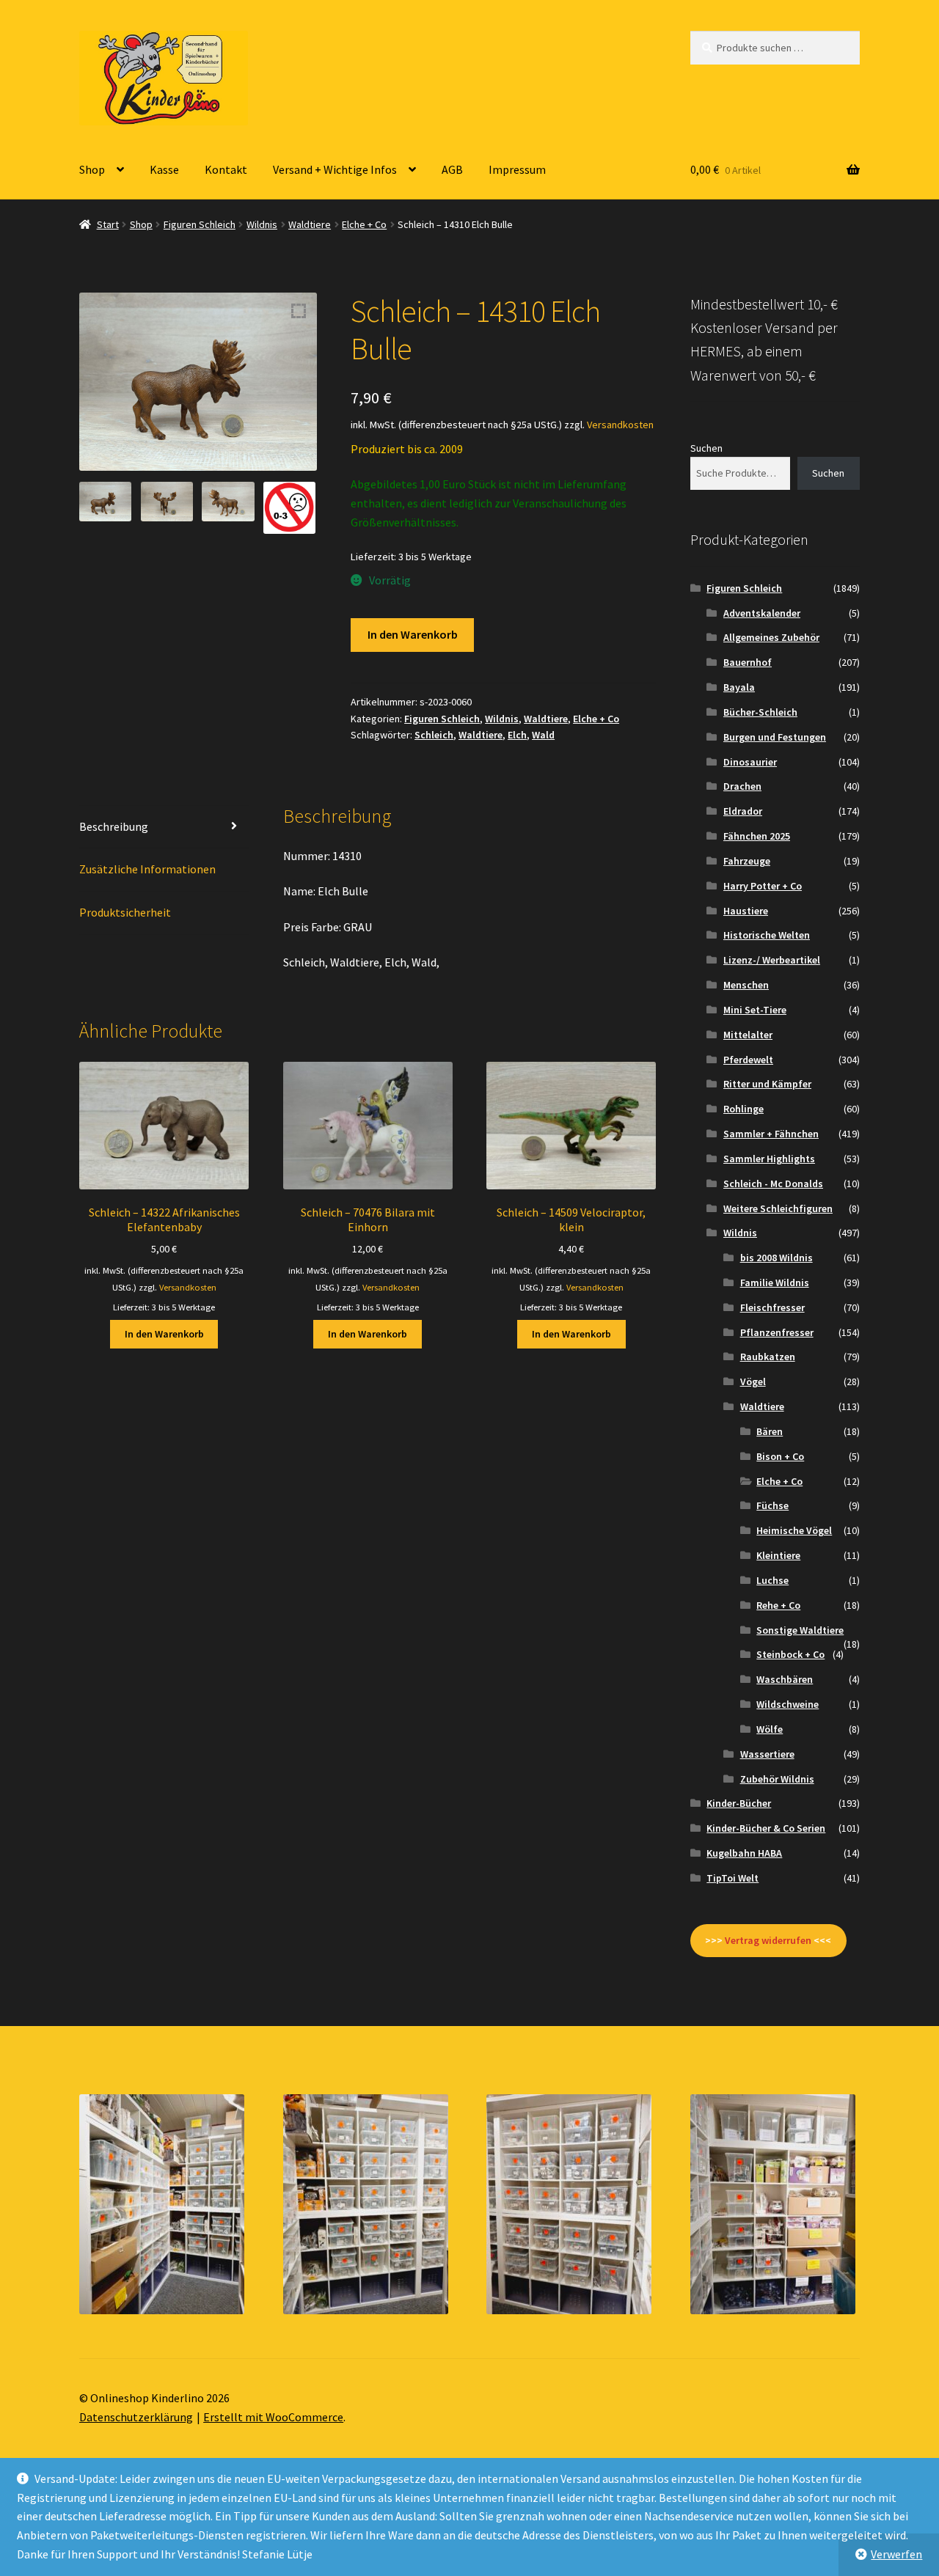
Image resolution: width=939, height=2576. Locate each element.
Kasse (164, 169)
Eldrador (743, 811)
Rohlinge (743, 1109)
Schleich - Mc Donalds (773, 1184)
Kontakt (226, 169)
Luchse (772, 1580)
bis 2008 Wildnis (777, 1258)
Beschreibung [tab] (114, 826)
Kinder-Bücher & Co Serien (766, 1828)
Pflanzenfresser (777, 1332)
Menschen (746, 985)
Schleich (434, 735)
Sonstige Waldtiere (800, 1630)
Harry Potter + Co (763, 886)
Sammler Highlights (769, 1159)
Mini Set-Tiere (755, 1010)
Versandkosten (620, 425)
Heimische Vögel (794, 1530)
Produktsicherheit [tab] (125, 912)
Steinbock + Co (790, 1654)
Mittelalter (748, 1035)
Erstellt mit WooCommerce (273, 2417)
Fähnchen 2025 (757, 836)
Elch (517, 735)
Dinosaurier (750, 762)
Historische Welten (767, 935)
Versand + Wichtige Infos (335, 169)
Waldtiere (310, 224)
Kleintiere (778, 1555)
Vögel (753, 1381)
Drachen (742, 786)
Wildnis (262, 224)
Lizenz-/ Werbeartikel (772, 960)
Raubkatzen (768, 1357)
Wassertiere (767, 1754)
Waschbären (785, 1679)
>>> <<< (768, 1940)
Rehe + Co (778, 1605)
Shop (92, 169)
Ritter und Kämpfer (767, 1084)
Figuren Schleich (200, 224)
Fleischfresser (772, 1307)
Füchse (772, 1505)
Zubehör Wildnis (777, 1779)
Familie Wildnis (775, 1283)
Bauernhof (748, 662)
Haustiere (746, 911)
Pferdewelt (748, 1060)
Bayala (739, 687)
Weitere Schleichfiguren (778, 1208)
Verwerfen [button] (896, 2554)
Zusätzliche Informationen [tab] (147, 869)
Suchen (706, 448)
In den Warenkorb (413, 634)
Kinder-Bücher (739, 1803)
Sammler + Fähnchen (771, 1134)
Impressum (517, 169)
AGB (452, 169)
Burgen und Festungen (775, 737)
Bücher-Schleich (760, 712)
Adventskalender (762, 613)
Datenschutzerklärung (136, 2417)
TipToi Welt (732, 1878)
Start (108, 224)
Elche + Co (364, 224)
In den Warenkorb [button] (164, 1334)
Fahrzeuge (747, 861)
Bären (770, 1431)
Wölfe (770, 1729)
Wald (543, 735)
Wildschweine (788, 1704)
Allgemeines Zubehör (771, 637)
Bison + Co (780, 1456)
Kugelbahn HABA (744, 1853)
